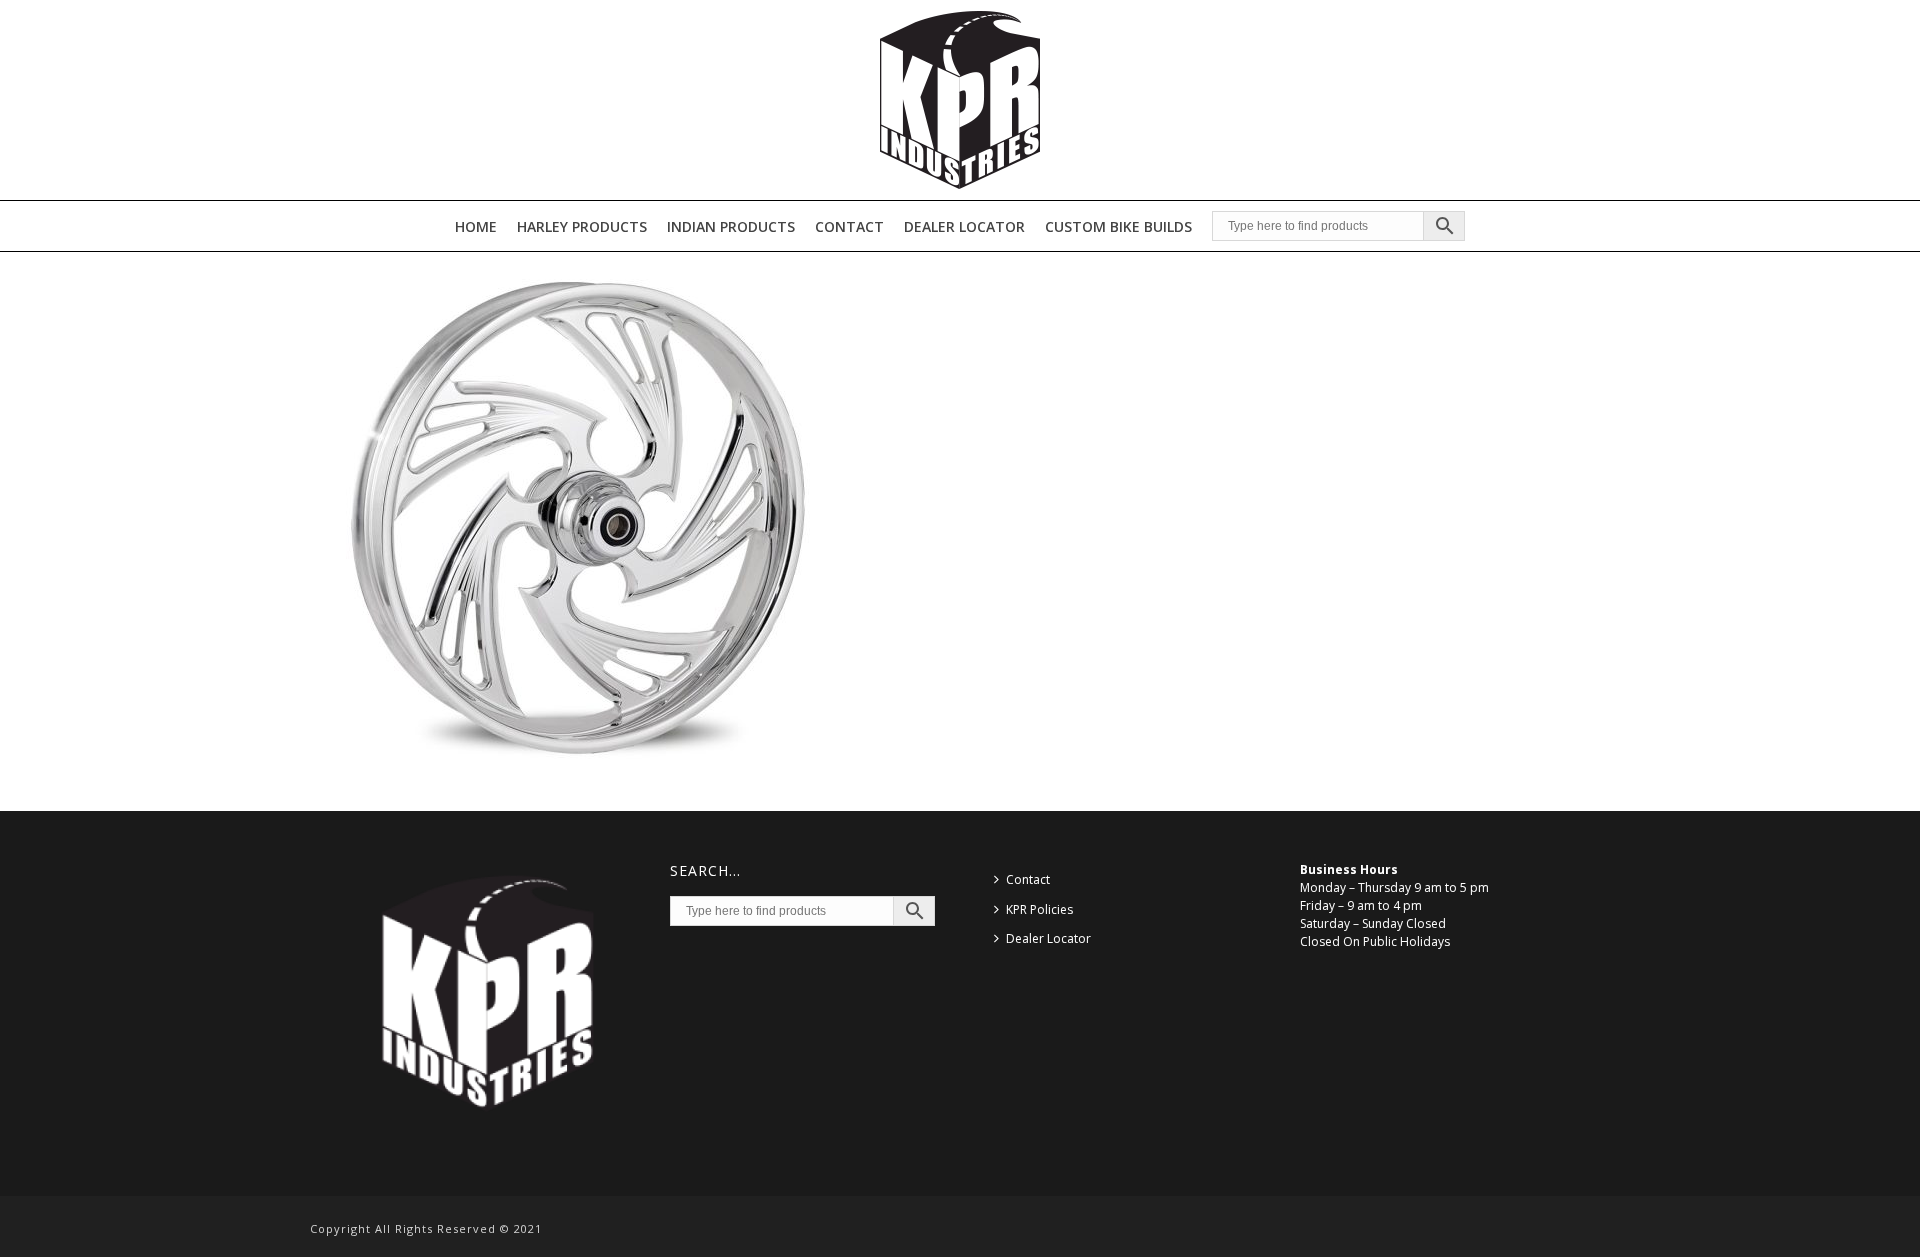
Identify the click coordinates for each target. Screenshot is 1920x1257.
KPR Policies (1039, 909)
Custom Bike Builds (1118, 226)
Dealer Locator (964, 226)
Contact (849, 226)
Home (476, 226)
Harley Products (582, 226)
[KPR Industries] (960, 100)
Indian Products (731, 226)
